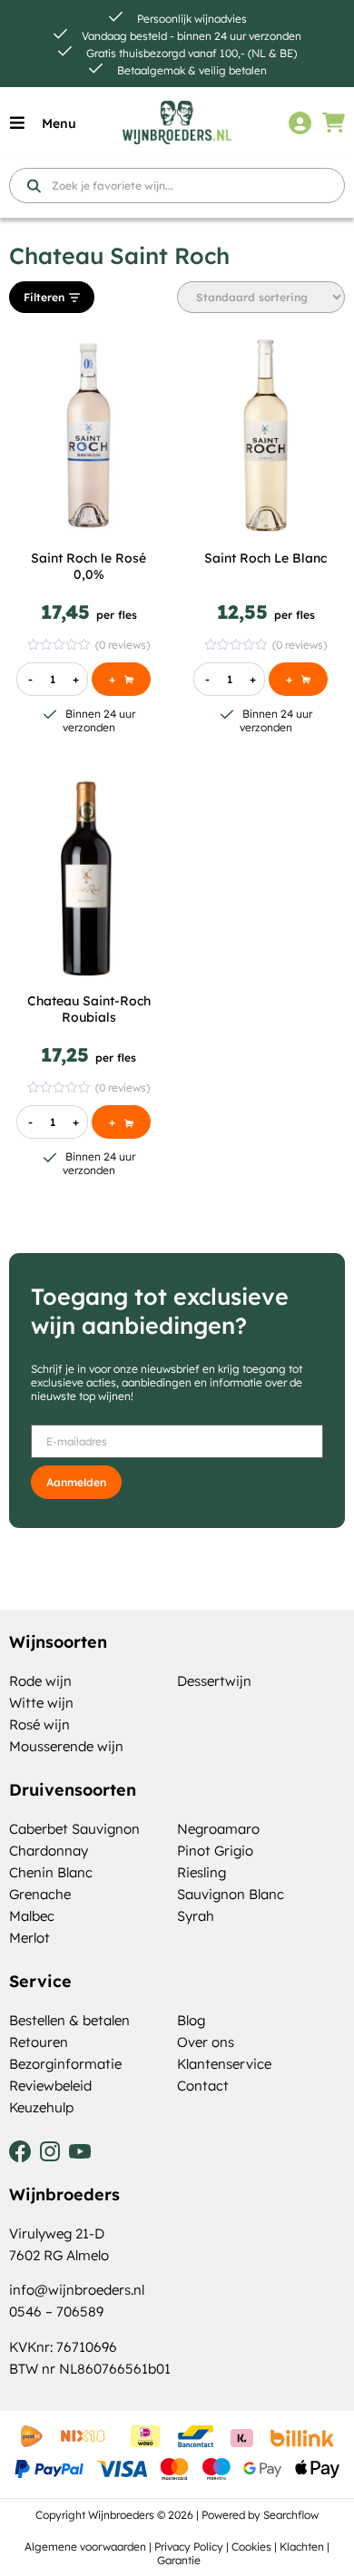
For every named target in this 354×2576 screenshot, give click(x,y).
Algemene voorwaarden (85, 2547)
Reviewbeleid (50, 2086)
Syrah (196, 1916)
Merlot (29, 1938)
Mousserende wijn (66, 1746)
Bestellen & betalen (69, 2020)
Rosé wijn (39, 1724)
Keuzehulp (41, 2107)
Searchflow (291, 2515)
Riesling (202, 1872)
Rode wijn (40, 1681)
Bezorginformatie (65, 2064)
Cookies (251, 2547)
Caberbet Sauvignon (74, 1829)
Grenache (40, 1894)
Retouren (39, 2042)
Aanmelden (76, 1482)
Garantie (179, 2560)
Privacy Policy (189, 2547)
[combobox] (177, 186)
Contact (203, 2086)
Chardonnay (49, 1851)
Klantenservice (224, 2064)
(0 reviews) (123, 645)
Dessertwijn (214, 1681)
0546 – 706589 (56, 2312)
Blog (191, 2020)
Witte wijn (41, 1703)
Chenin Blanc (51, 1872)
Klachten (302, 2547)
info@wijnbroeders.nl (77, 2290)
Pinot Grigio (215, 1851)
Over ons (206, 2042)
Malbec (32, 1916)
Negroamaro (218, 1829)
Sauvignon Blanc (231, 1894)
